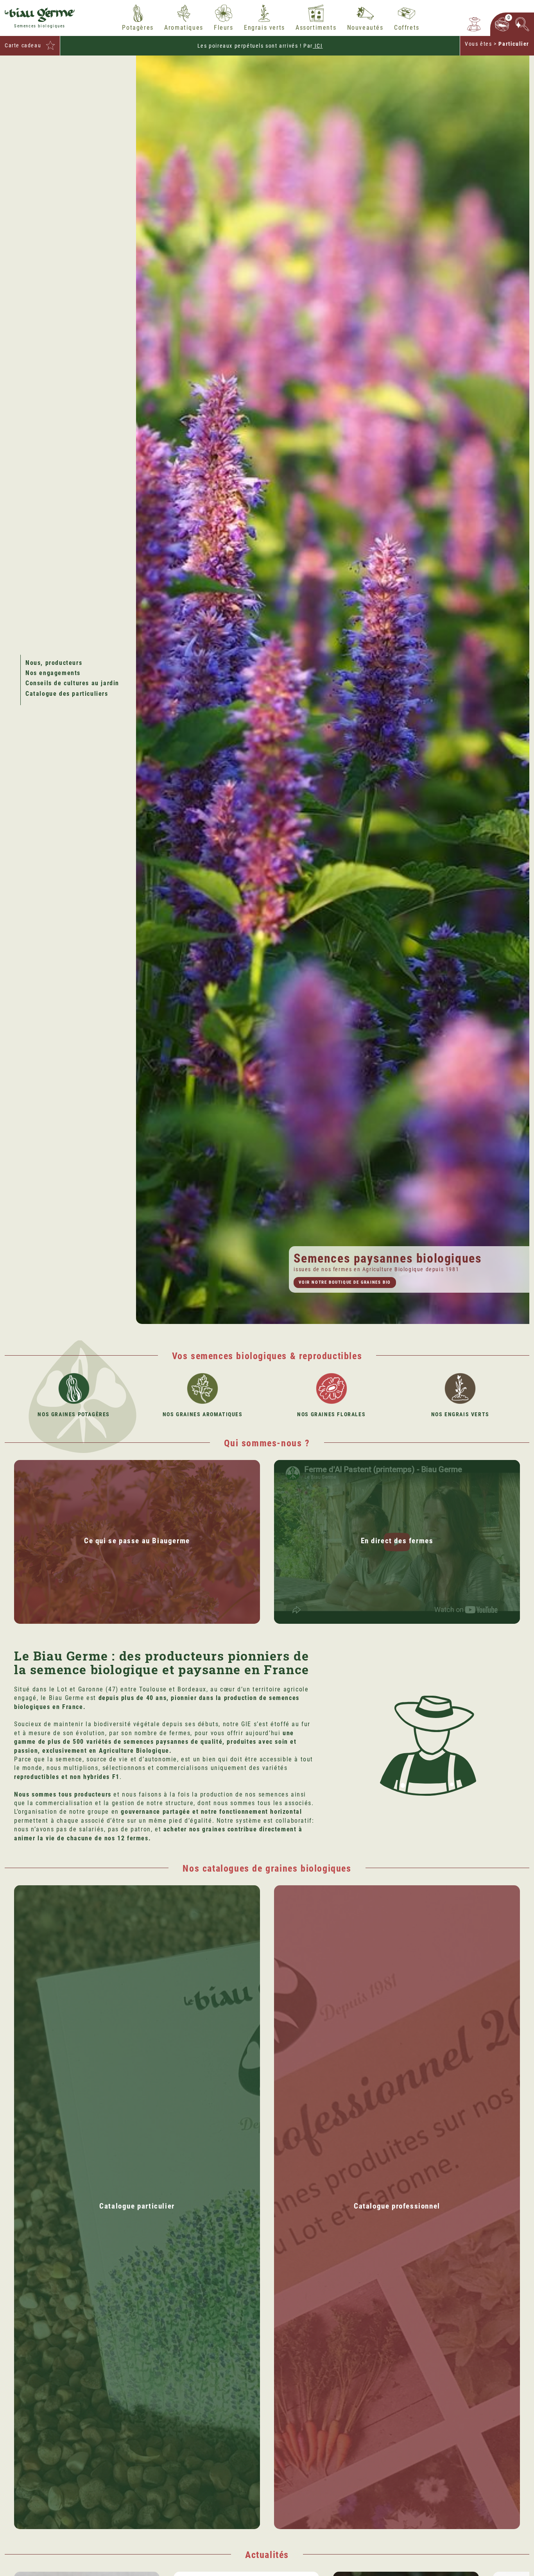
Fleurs (224, 28)
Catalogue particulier (137, 2206)
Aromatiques (184, 28)
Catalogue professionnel (397, 2206)
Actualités (267, 2555)
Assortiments (316, 28)
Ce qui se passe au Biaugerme (137, 1541)
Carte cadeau (23, 45)
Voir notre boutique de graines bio (345, 1282)
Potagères (138, 28)
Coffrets (407, 28)
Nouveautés (365, 28)
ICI (318, 46)
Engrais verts (264, 28)
